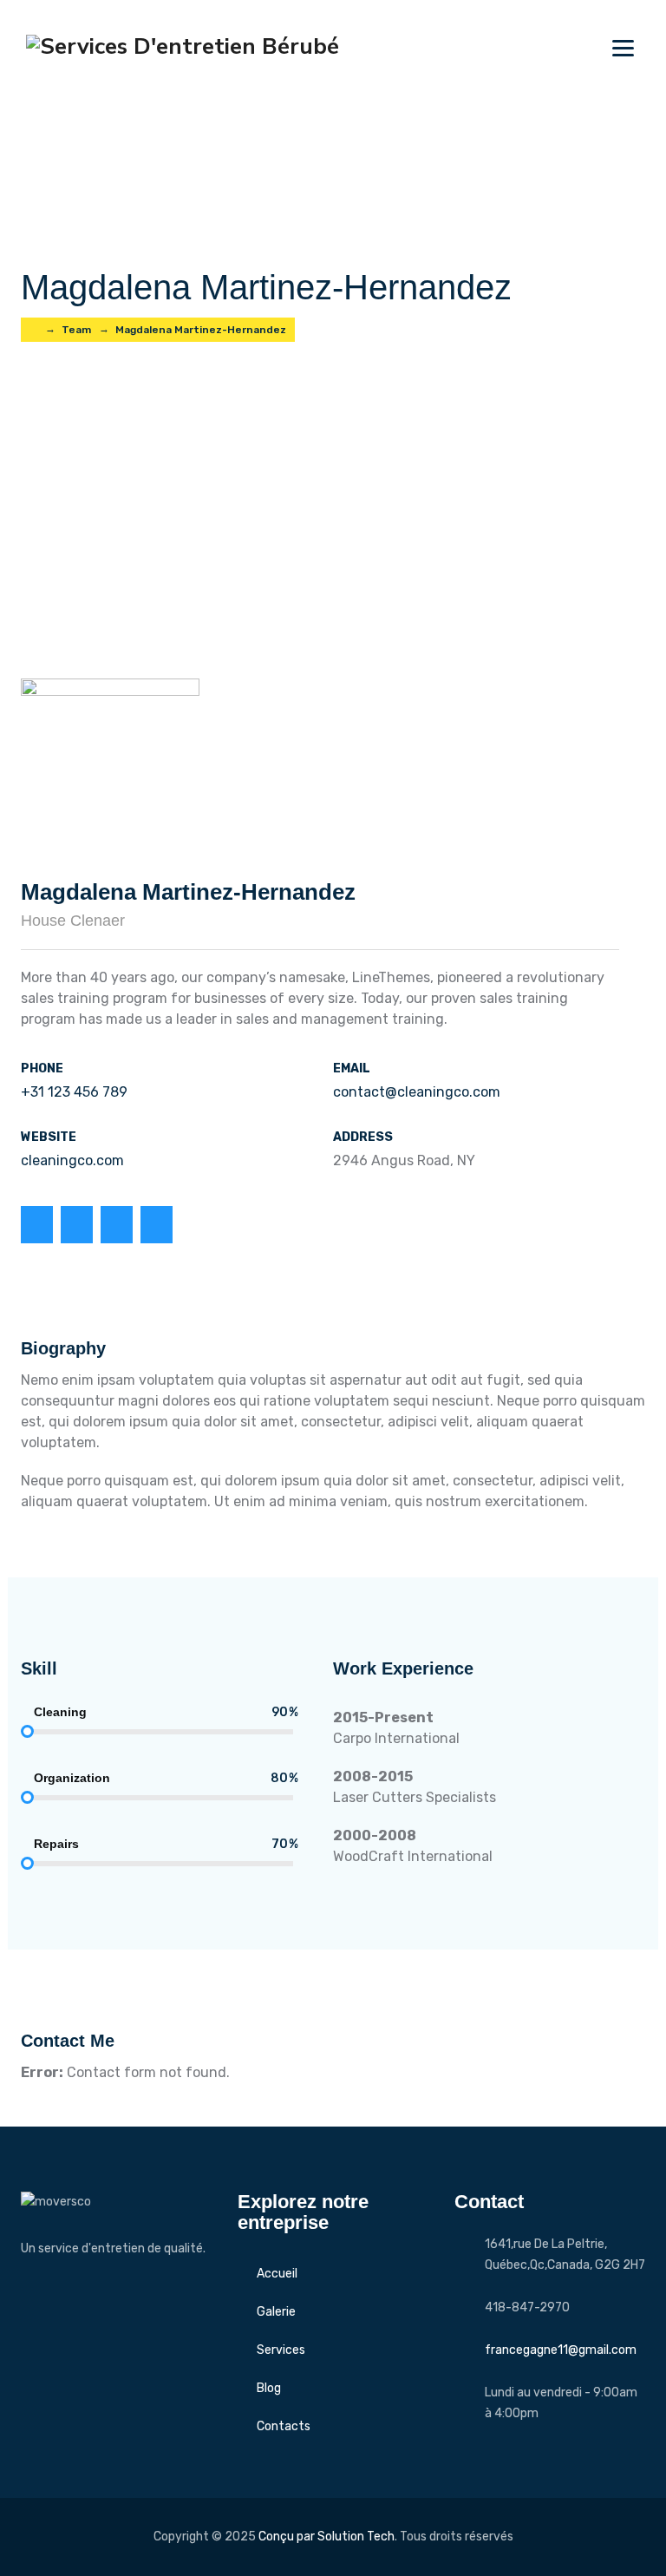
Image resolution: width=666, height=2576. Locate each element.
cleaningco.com (72, 1160)
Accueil (277, 2274)
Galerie (276, 2312)
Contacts (284, 2426)
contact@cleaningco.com (417, 1092)
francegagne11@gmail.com (561, 2350)
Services (281, 2350)
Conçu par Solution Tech (326, 2537)
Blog (269, 2388)
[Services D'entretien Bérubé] (183, 46)
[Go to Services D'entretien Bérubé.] (33, 330)
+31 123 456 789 (74, 1092)
